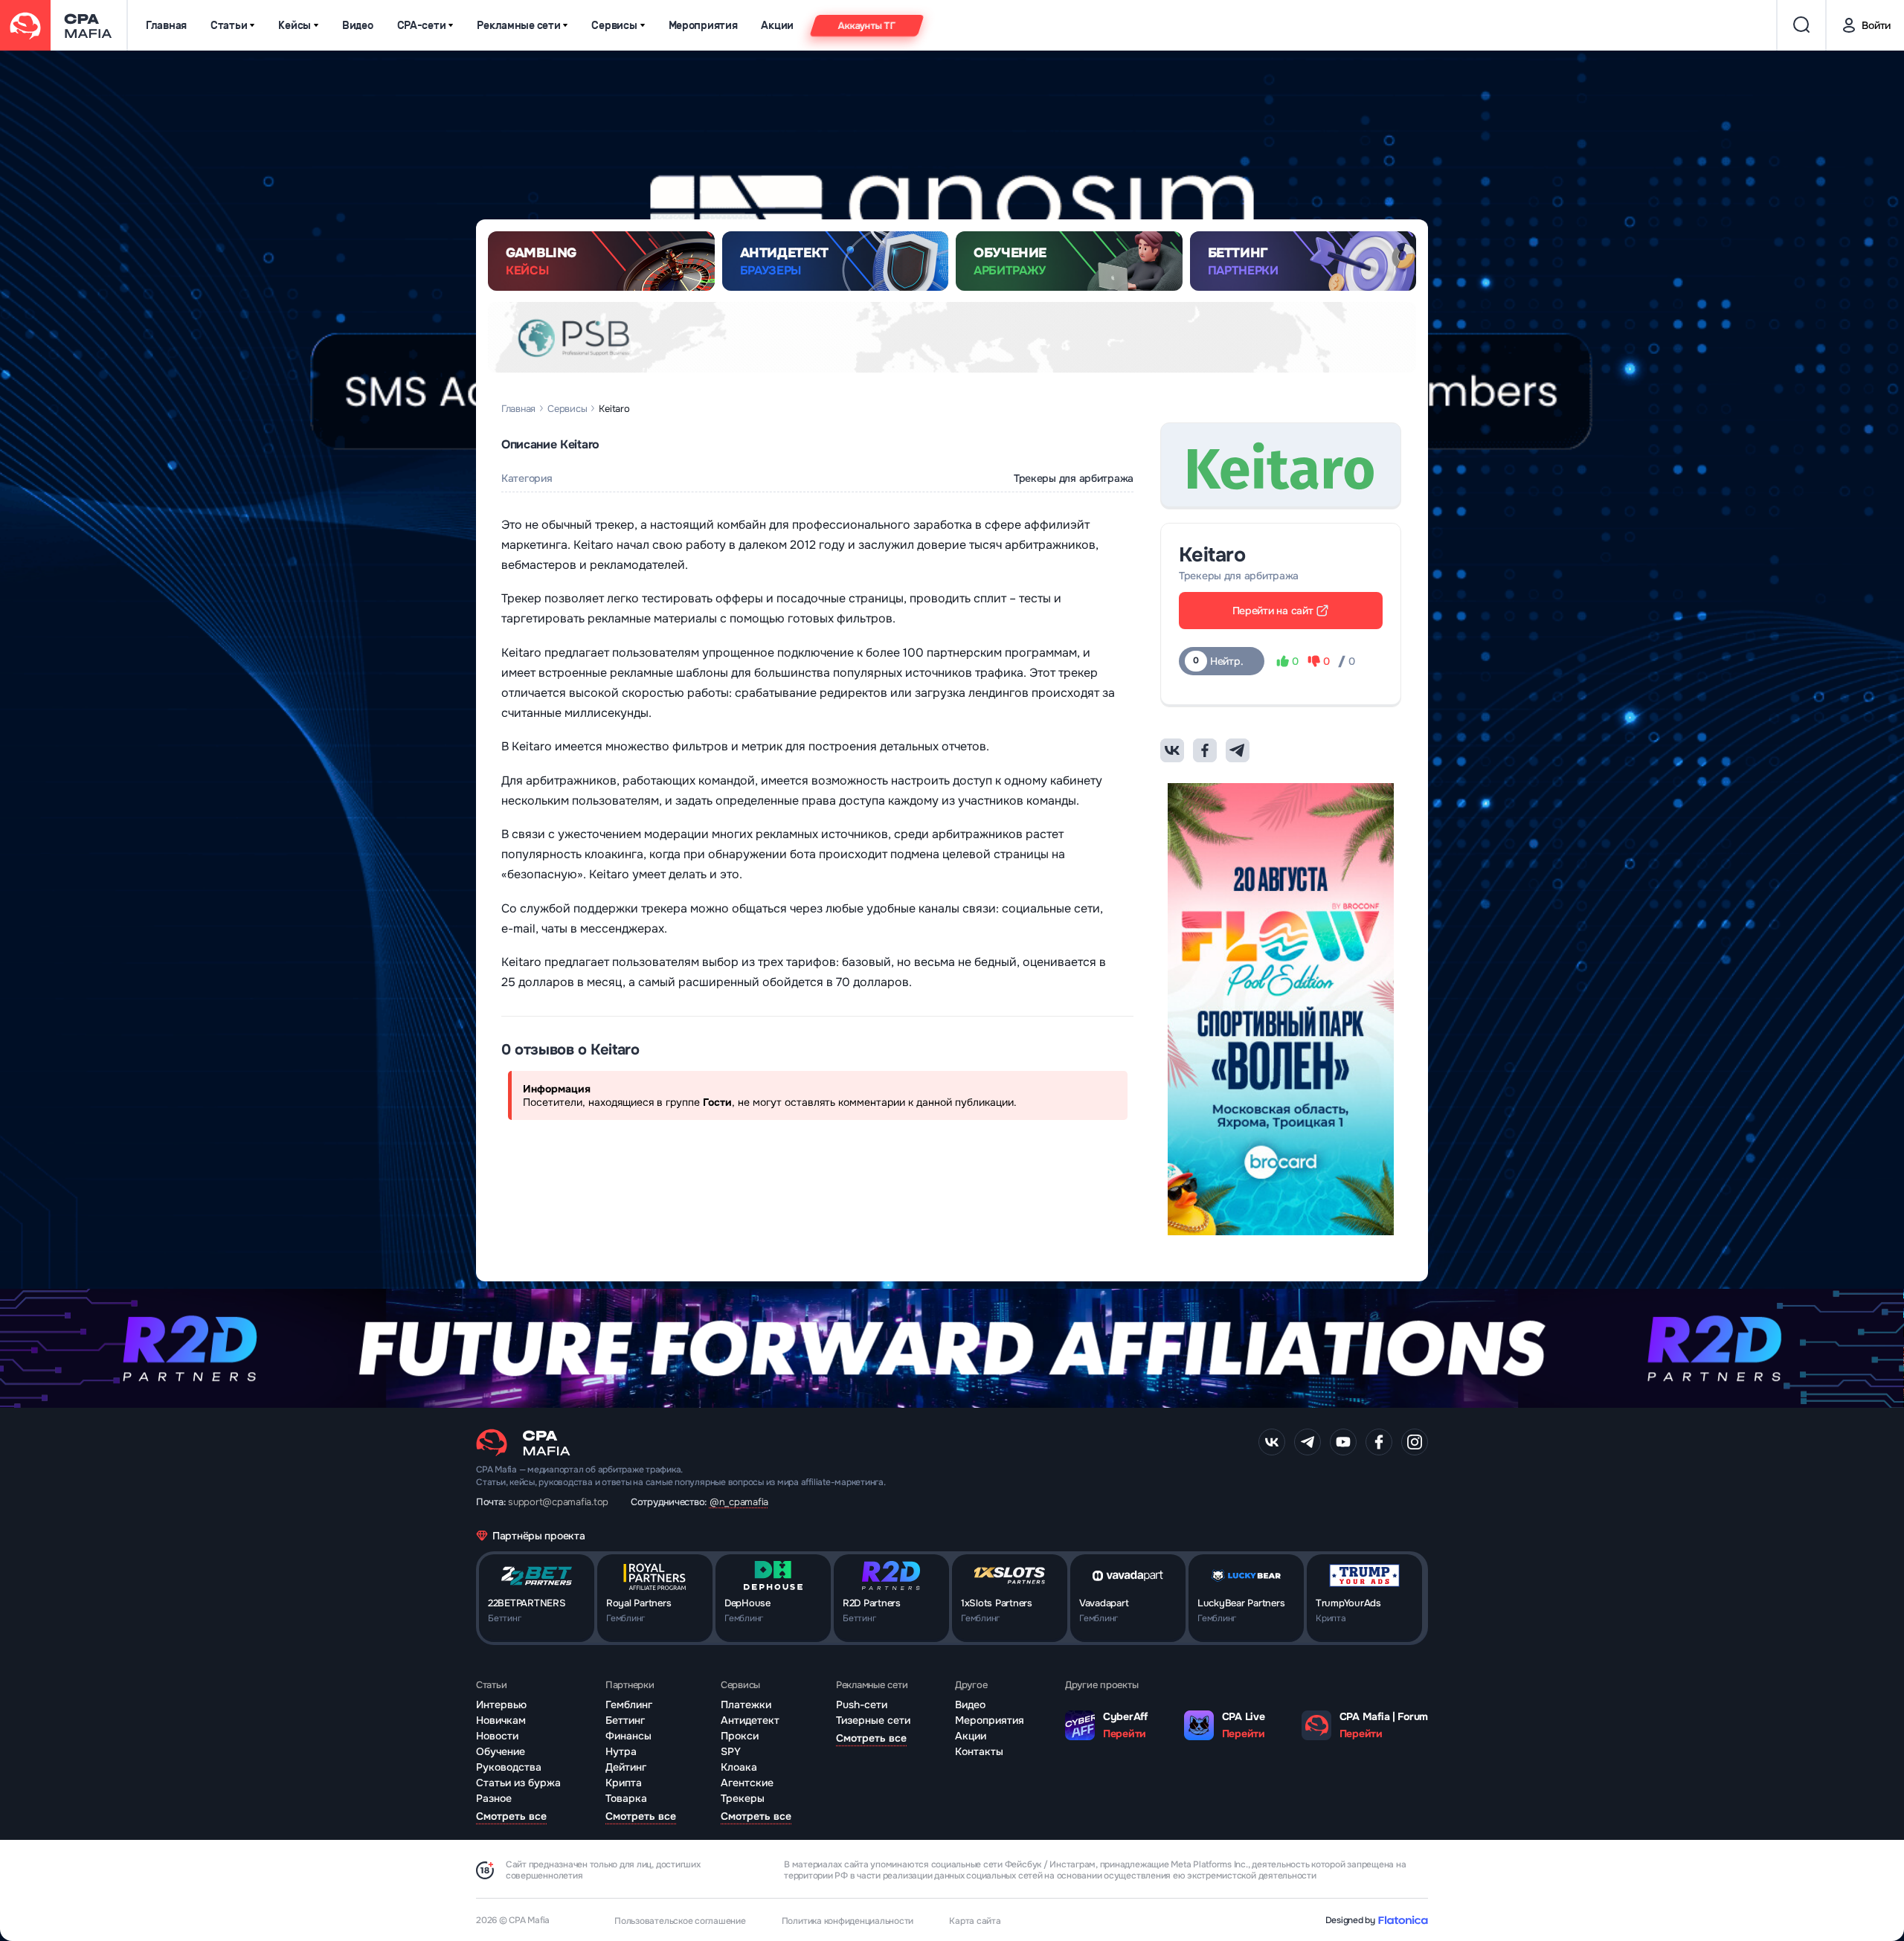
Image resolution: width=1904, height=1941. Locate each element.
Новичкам (501, 1720)
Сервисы (614, 26)
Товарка (626, 1798)
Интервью (501, 1705)
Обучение (501, 1751)
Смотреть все (511, 1816)
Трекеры (743, 1798)
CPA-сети (422, 26)
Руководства (509, 1767)
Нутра (621, 1751)
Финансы (628, 1736)
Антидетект (750, 1720)
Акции (777, 26)
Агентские (747, 1783)
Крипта (624, 1783)
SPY (731, 1751)
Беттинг (625, 1720)
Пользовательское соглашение (680, 1921)
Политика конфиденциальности (848, 1921)
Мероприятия (703, 26)
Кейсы (295, 26)
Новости (497, 1736)
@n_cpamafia (739, 1502)
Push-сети (862, 1705)
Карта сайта (975, 1921)
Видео (358, 26)
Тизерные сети (873, 1720)
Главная (166, 26)
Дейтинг (626, 1767)
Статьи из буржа (518, 1783)
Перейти (1125, 1734)
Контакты (979, 1751)
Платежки (746, 1705)
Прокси (740, 1736)
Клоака (739, 1767)
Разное (494, 1798)
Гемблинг (629, 1705)
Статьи (229, 26)
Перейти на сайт (1273, 611)
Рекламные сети (518, 26)
